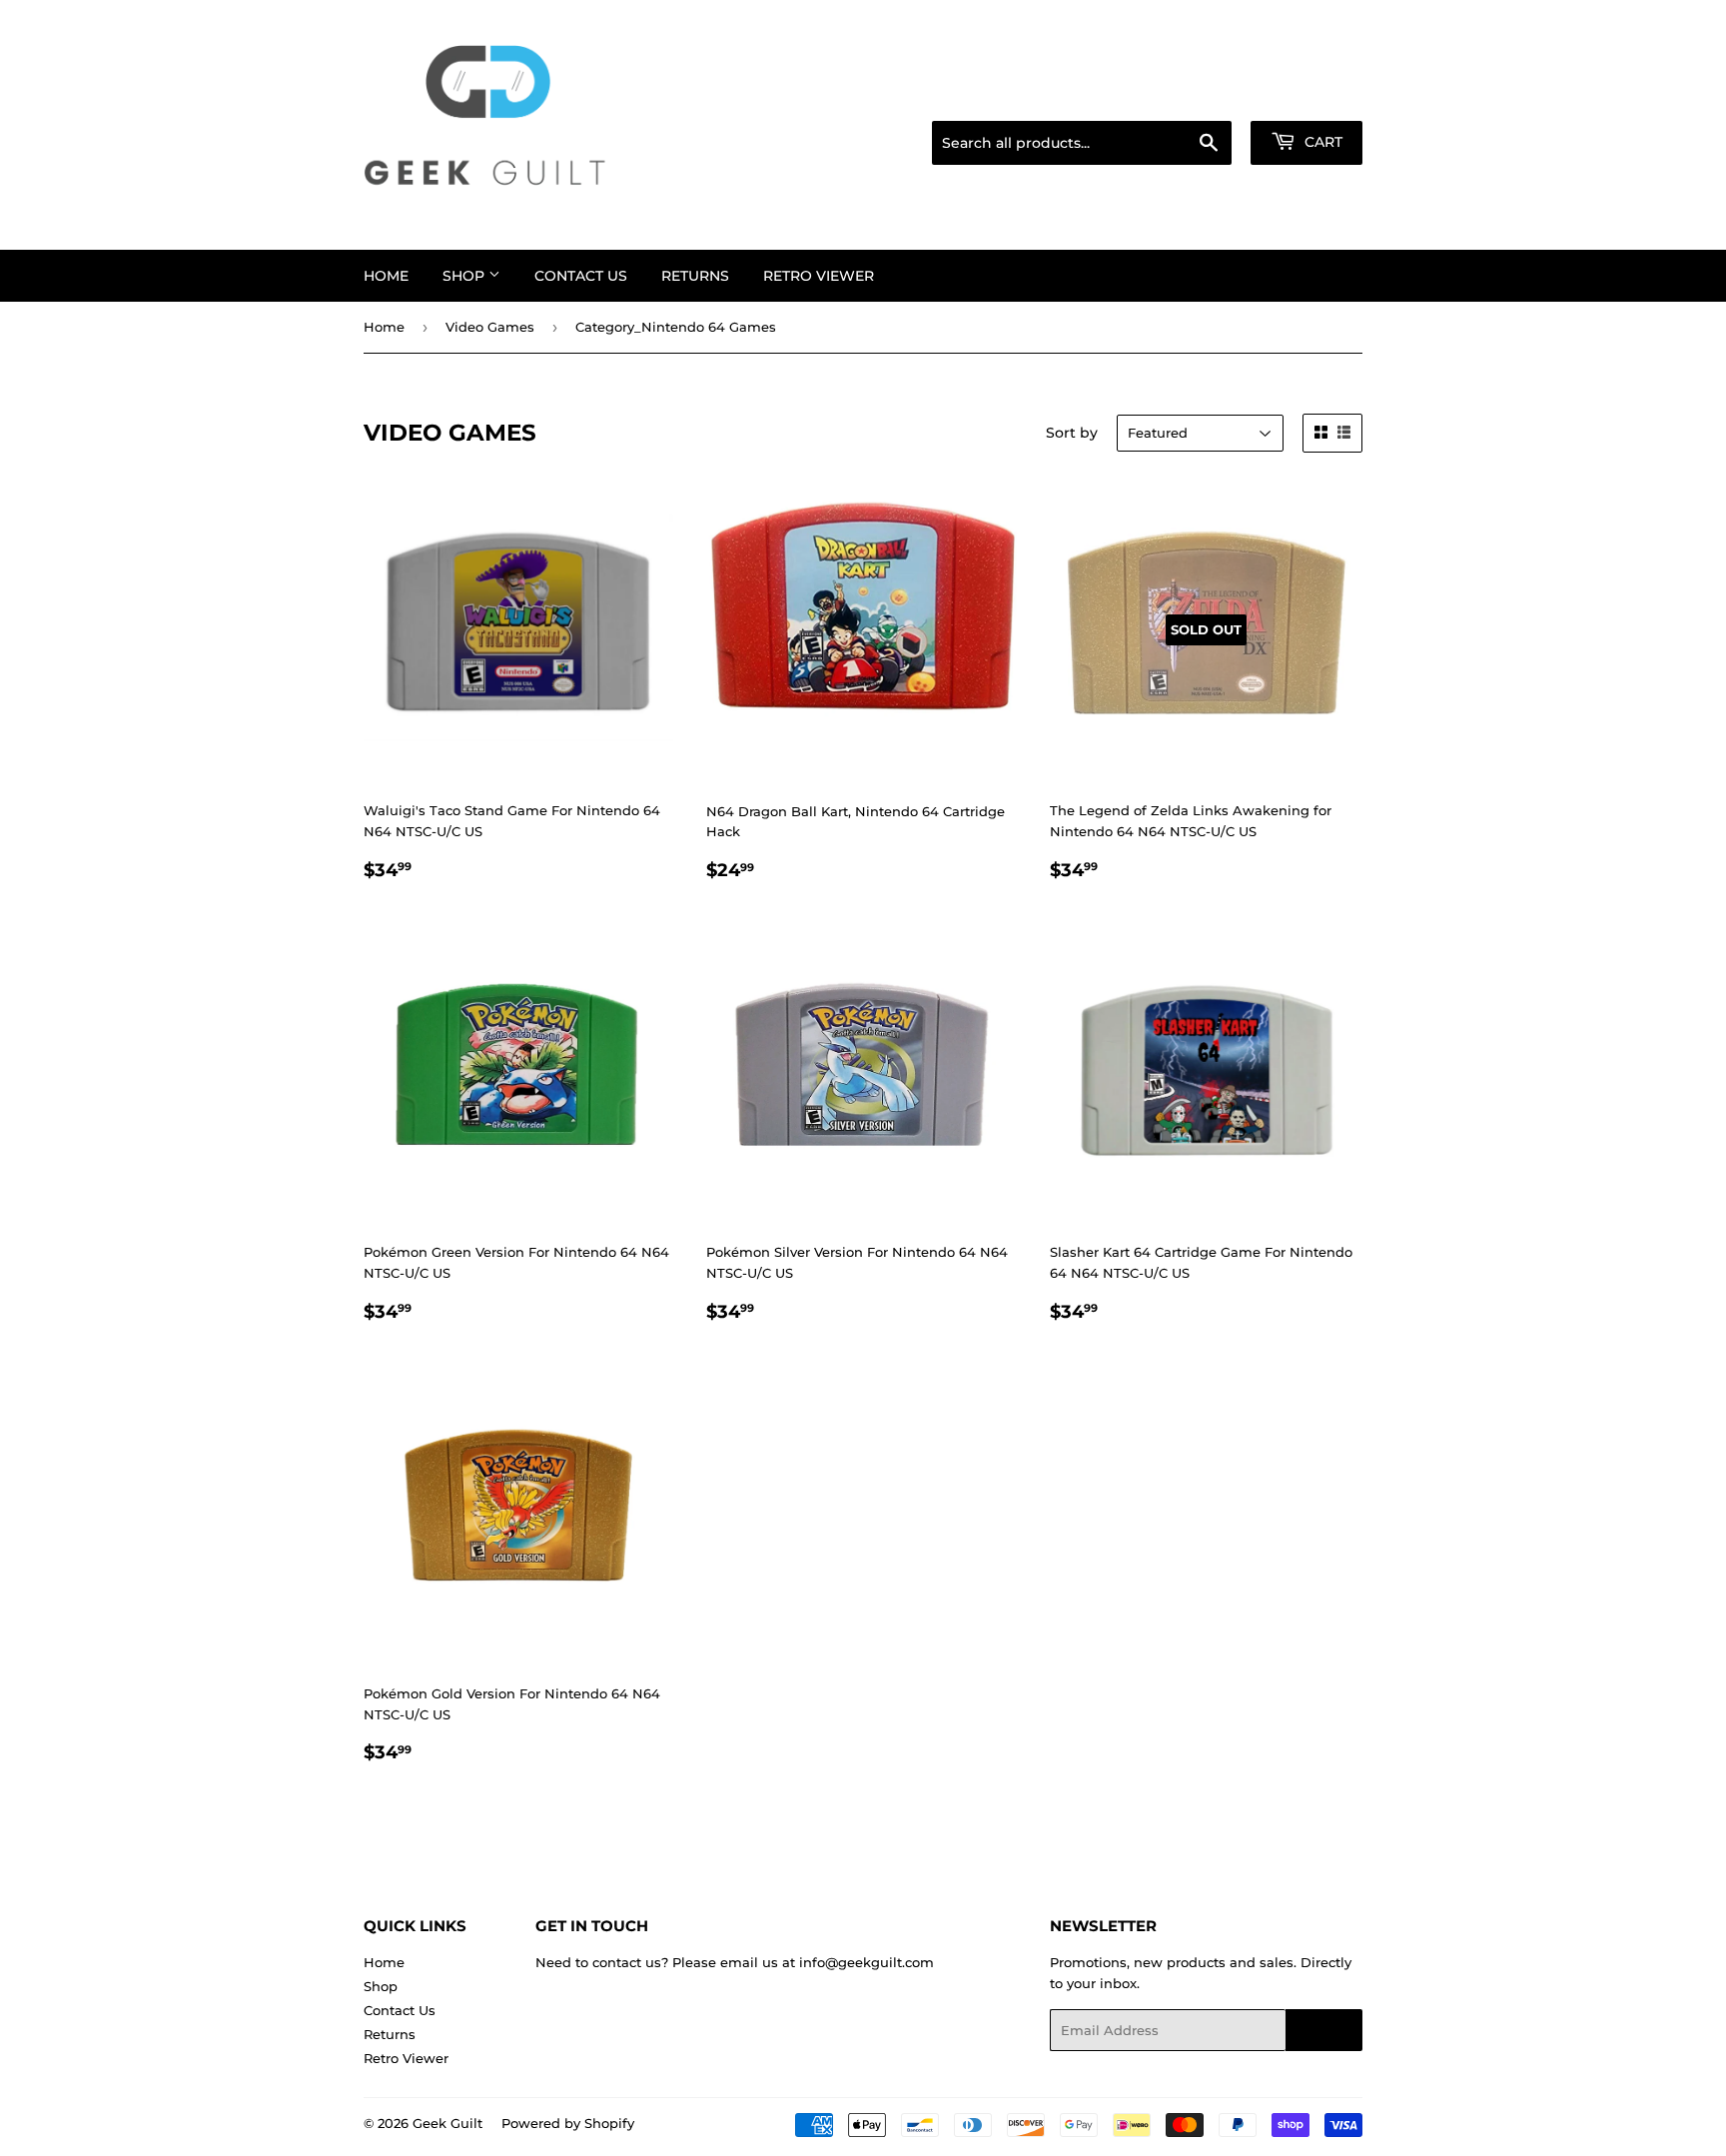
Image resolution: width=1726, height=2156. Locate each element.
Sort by (1072, 433)
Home (386, 276)
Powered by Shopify (568, 2123)
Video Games (490, 327)
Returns (695, 276)
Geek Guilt (447, 2123)
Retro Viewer (819, 276)
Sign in (1205, 96)
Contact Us (581, 276)
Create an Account (1307, 96)
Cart (1321, 142)
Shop (465, 276)
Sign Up (1324, 2031)
